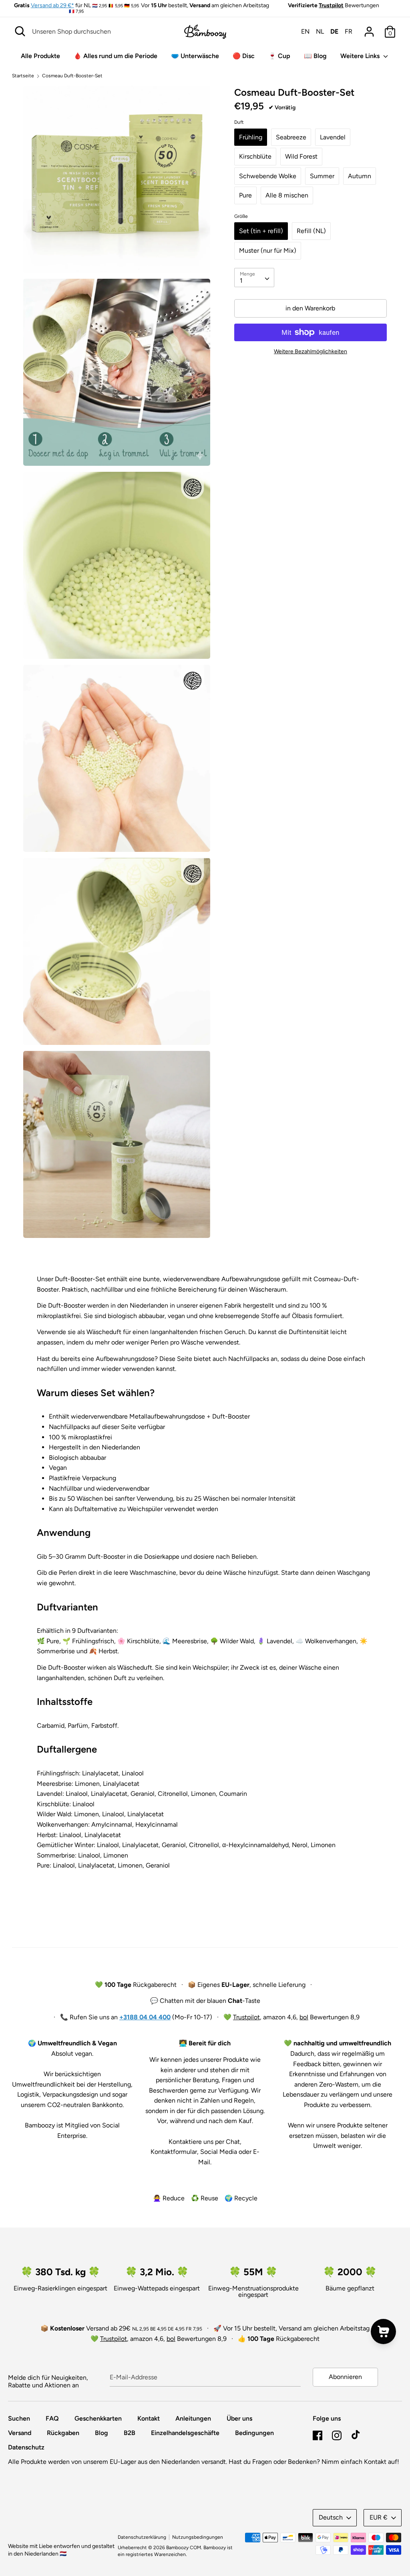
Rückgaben (63, 2433)
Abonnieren (345, 2377)
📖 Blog (315, 56)
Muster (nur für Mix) (268, 251)
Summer (322, 176)
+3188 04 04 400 (145, 2017)
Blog (101, 2433)
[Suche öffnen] (20, 31)
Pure (245, 195)
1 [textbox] (241, 281)
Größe (241, 216)
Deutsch (331, 2517)
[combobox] (254, 278)
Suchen (19, 2418)
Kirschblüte (255, 156)
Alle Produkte (40, 56)
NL (320, 31)
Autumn (360, 176)
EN (305, 31)
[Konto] (369, 29)
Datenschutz (26, 2447)
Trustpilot (331, 5)
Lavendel (333, 137)
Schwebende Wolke (268, 176)
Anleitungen (193, 2418)
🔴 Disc (244, 56)
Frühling (251, 137)
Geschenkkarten (98, 2418)
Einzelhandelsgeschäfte (185, 2433)
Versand (20, 2433)
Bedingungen (254, 2433)
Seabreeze (291, 137)
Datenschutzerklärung (142, 2537)
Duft (239, 122)
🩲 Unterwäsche (195, 56)
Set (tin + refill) (261, 231)
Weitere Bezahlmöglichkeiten (311, 351)
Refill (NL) (311, 231)
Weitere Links (361, 56)
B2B (130, 2433)
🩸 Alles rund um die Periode (116, 56)
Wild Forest (301, 156)
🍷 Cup (279, 56)
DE (334, 31)
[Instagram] (337, 2434)
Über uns (239, 2418)
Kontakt (149, 2418)
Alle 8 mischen (287, 195)
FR (349, 31)
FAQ (52, 2418)
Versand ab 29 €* (52, 5)
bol (304, 2017)
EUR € (379, 2517)
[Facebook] (318, 2434)
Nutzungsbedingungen (198, 2537)
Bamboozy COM (184, 2548)
